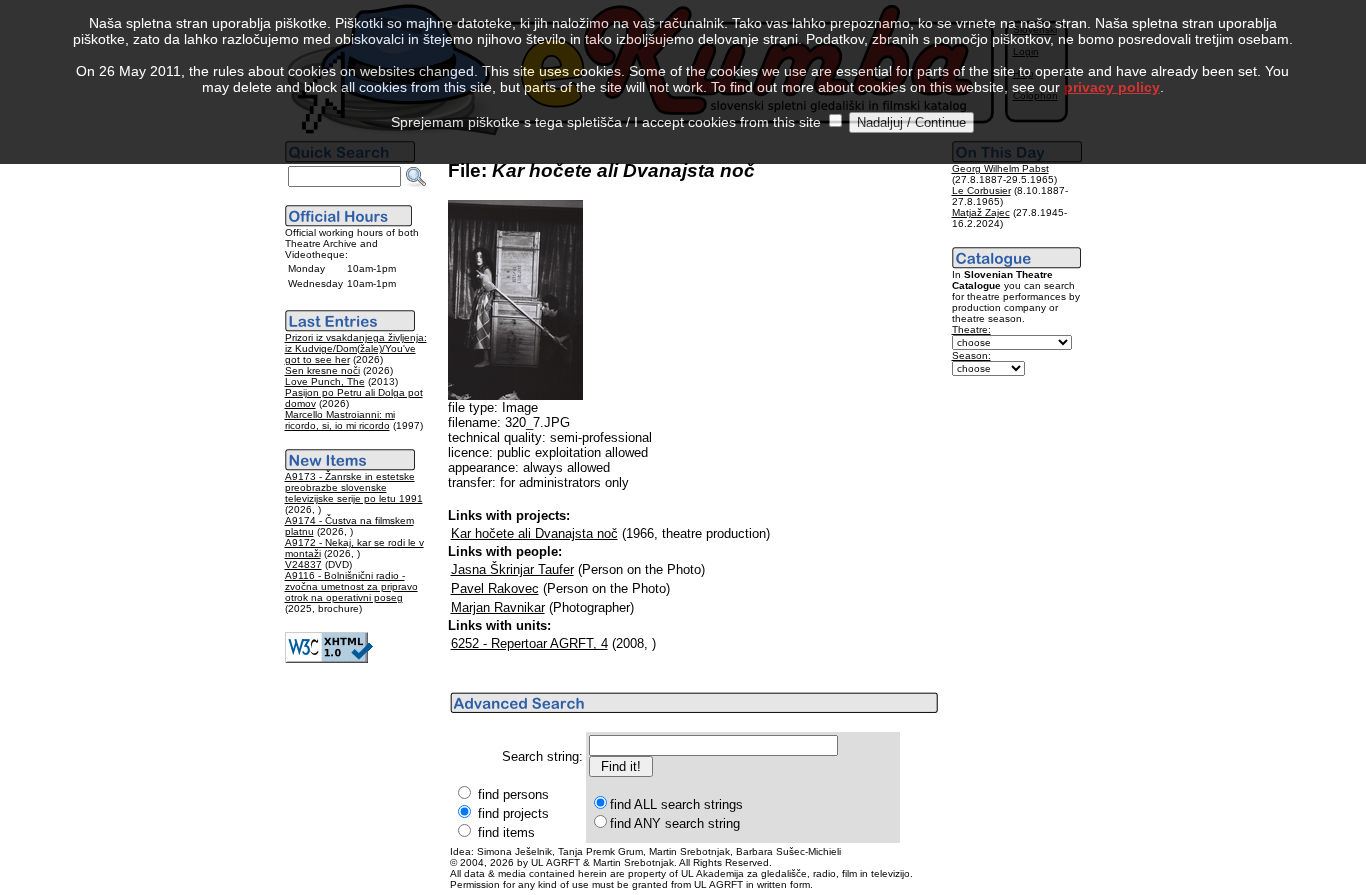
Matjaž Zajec (981, 212)
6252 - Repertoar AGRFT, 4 (529, 643)
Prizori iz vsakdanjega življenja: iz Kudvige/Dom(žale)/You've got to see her (356, 348)
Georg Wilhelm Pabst (1000, 168)
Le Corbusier (981, 190)
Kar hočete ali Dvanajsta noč (534, 533)
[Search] (416, 177)
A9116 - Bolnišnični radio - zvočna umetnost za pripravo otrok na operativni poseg (351, 586)
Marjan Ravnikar (498, 607)
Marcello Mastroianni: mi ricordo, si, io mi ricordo (340, 420)
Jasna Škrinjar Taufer (512, 569)
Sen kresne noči (322, 370)
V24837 (303, 564)
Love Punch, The (325, 381)
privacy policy (1112, 87)
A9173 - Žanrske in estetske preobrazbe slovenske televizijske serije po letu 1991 (354, 487)
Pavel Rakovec (495, 588)
